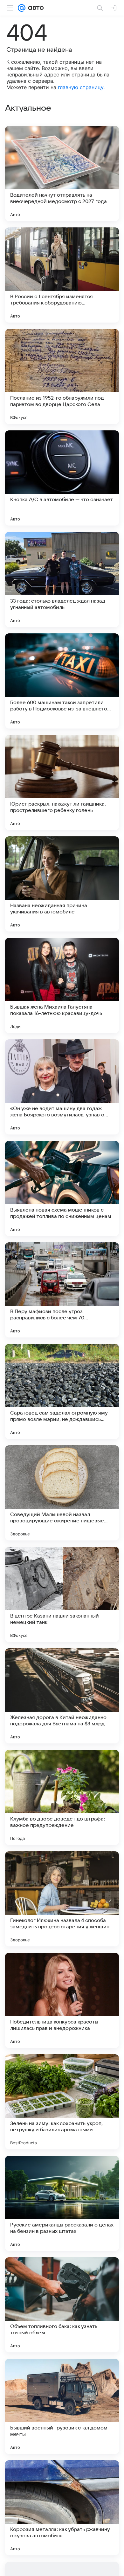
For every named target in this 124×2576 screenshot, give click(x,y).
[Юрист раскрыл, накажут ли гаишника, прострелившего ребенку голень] (62, 782)
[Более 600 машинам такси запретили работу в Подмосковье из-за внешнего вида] (62, 681)
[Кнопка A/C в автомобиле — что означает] (62, 478)
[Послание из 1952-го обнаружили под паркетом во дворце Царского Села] (62, 376)
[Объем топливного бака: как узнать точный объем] (62, 2305)
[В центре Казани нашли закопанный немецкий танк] (62, 1594)
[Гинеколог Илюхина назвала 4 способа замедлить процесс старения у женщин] (62, 1899)
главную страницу (81, 87)
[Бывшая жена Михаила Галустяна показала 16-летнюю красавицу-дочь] (62, 985)
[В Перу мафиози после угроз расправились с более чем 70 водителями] (62, 1290)
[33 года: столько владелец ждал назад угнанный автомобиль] (62, 579)
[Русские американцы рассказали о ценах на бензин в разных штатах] (62, 2203)
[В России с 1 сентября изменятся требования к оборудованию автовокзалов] (62, 275)
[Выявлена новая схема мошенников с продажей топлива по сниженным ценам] (62, 1188)
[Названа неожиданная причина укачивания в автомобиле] (62, 884)
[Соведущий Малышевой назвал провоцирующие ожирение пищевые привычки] (62, 1493)
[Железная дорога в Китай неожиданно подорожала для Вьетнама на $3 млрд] (62, 1696)
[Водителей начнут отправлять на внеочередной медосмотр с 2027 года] (62, 173)
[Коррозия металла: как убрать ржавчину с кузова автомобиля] (62, 2508)
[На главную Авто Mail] (35, 8)
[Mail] (22, 8)
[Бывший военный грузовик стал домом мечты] (62, 2406)
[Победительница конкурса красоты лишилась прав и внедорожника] (62, 2000)
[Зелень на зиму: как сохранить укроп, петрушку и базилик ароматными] (62, 2102)
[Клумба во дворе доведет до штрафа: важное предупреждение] (62, 1797)
